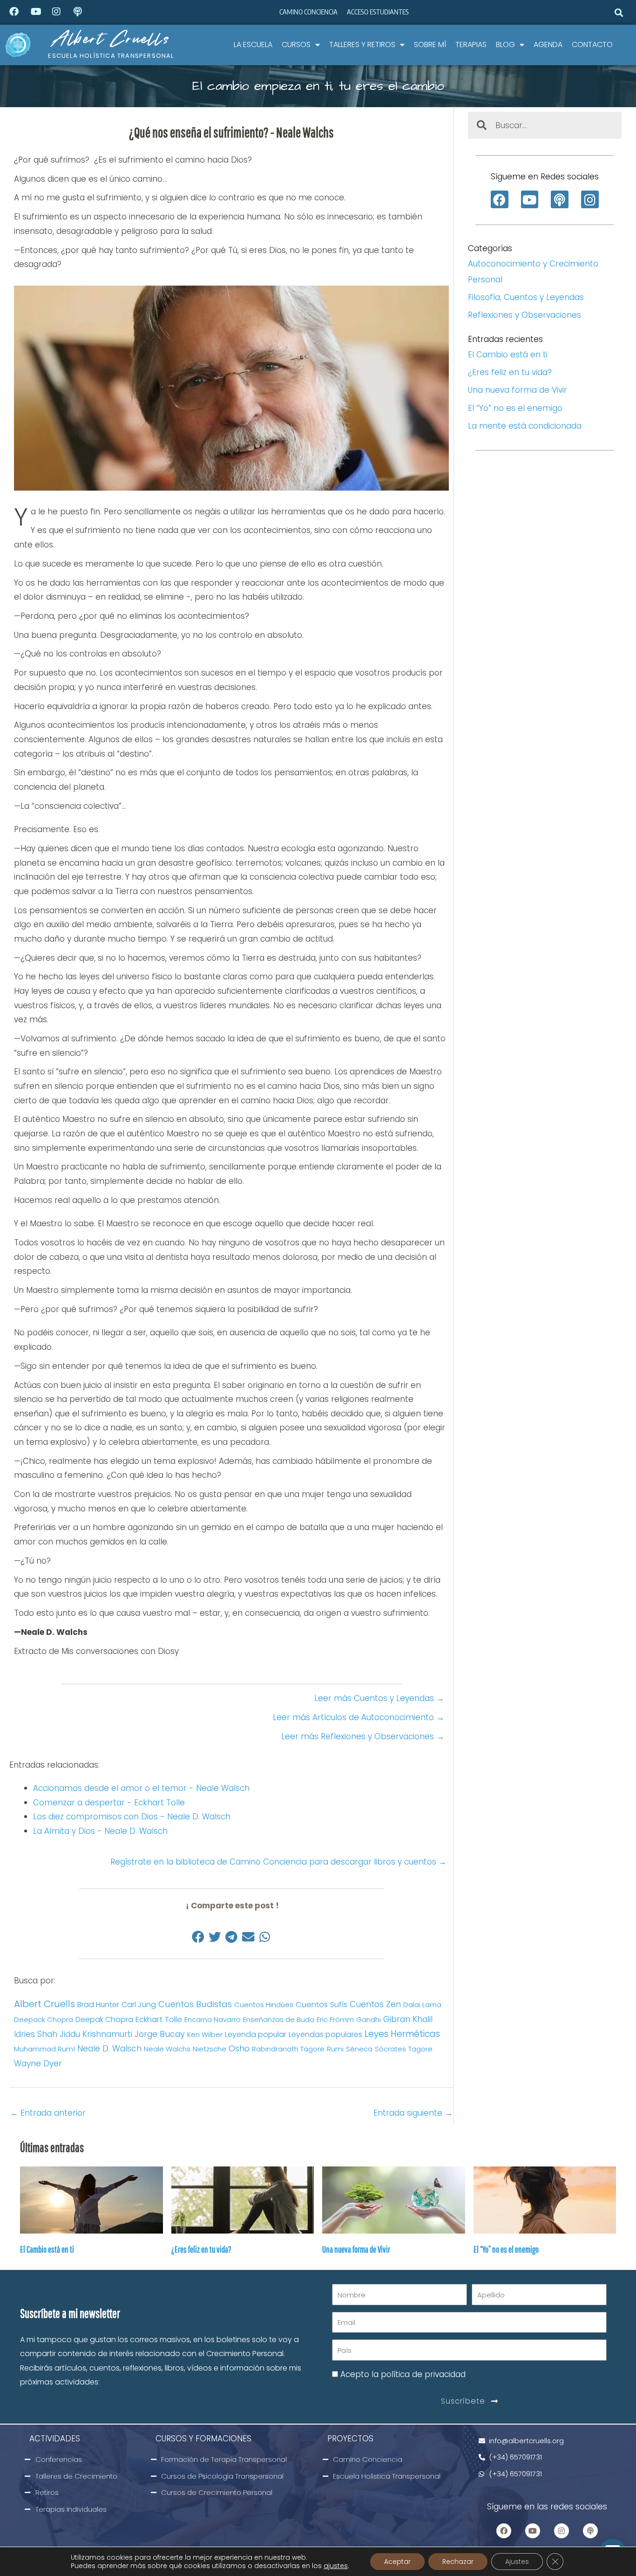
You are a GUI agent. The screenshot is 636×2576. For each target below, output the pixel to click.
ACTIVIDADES (55, 2439)
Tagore (420, 2049)
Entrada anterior (48, 2113)
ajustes (336, 2566)
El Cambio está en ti (508, 355)
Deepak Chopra (104, 2019)
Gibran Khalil (408, 2019)
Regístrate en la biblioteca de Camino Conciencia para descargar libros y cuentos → (280, 1862)
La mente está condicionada (525, 426)
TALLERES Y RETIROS (362, 44)
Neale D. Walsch (109, 2049)
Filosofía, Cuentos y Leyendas (526, 297)
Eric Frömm (335, 2019)
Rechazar (458, 2562)
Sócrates (390, 2049)
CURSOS (296, 44)
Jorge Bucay (160, 2034)
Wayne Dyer (38, 2064)
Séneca (359, 2049)
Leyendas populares (325, 2034)
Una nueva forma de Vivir (518, 390)
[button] (619, 12)
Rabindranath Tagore (288, 2049)
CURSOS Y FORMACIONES (203, 2439)
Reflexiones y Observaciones (524, 315)
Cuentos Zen (375, 2004)
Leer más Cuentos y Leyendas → (379, 1698)
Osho (239, 2048)
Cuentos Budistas (195, 2004)
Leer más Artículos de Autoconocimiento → (359, 1717)
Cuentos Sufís (321, 2005)
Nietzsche (210, 2049)
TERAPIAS (471, 44)
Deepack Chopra (44, 2019)
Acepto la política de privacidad (403, 2374)
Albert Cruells (111, 38)
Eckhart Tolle (159, 2019)
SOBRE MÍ (430, 44)
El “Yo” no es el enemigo (515, 408)
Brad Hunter (98, 2005)
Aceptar (397, 2562)
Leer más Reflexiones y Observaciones (363, 1736)
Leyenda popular (256, 2034)
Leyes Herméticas (402, 2034)
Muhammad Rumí (44, 2049)
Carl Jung (139, 2005)
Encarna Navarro (213, 2019)
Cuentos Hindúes (264, 2005)
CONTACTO (592, 44)
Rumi (335, 2049)
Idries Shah (36, 2034)
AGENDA (548, 44)
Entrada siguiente (413, 2113)
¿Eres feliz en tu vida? (510, 372)
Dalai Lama (422, 2005)
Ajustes (517, 2562)
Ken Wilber (205, 2034)
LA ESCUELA (253, 44)
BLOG (505, 44)
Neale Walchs (167, 2049)
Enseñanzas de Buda (279, 2019)
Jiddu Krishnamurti (96, 2034)
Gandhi (369, 2019)
